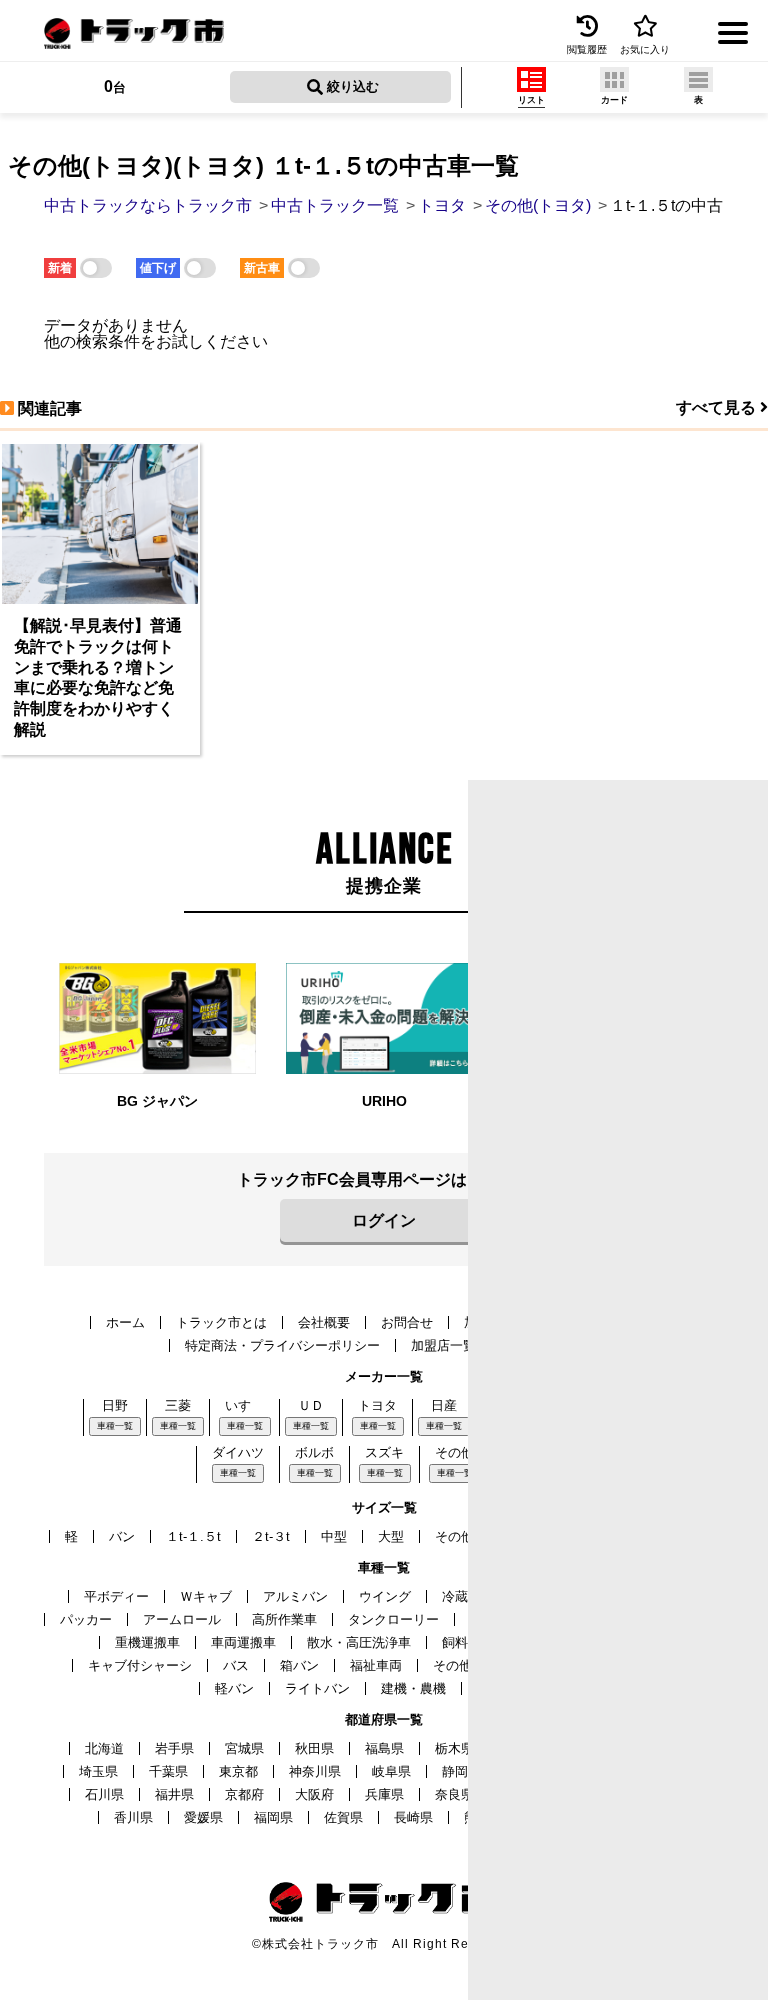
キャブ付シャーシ (140, 1665)
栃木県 (454, 1748)
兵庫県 (384, 1794)
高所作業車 (284, 1619)
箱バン (299, 1665)
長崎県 (413, 1817)
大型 (391, 1536)
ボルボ (314, 1452)
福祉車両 (376, 1665)
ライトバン (317, 1688)
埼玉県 (98, 1771)
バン (122, 1536)
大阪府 (314, 1794)
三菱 (178, 1405)
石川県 (104, 1794)
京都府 (244, 1794)
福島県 (384, 1748)
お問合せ (407, 1322)
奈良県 (454, 1794)
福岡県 (273, 1817)
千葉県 (168, 1771)
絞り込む (351, 86)
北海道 (104, 1748)
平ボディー (116, 1596)
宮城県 (244, 1748)
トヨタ (377, 1405)
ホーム (125, 1322)
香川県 (133, 1817)
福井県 (174, 1794)
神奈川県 (315, 1771)
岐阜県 (391, 1771)
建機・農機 (413, 1688)
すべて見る (718, 407)
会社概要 (324, 1322)
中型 (334, 1536)
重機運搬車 (147, 1642)
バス (236, 1665)
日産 (444, 1405)
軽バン (234, 1688)
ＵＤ (311, 1405)
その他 (454, 1452)
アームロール (182, 1619)
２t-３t (271, 1536)
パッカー (86, 1619)
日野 (115, 1405)
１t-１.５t (193, 1536)
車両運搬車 (243, 1642)
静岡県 (461, 1771)
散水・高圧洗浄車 (359, 1642)
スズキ (384, 1452)
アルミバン (295, 1596)
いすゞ (244, 1405)
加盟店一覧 (443, 1345)
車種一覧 (115, 1426)
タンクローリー (393, 1619)
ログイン (384, 1220)
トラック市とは (221, 1322)
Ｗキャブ (206, 1596)
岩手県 (174, 1748)
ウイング (385, 1596)
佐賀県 (343, 1817)
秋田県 (314, 1748)
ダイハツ (238, 1452)
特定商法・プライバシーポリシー (282, 1345)
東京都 (238, 1771)
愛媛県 (203, 1817)
